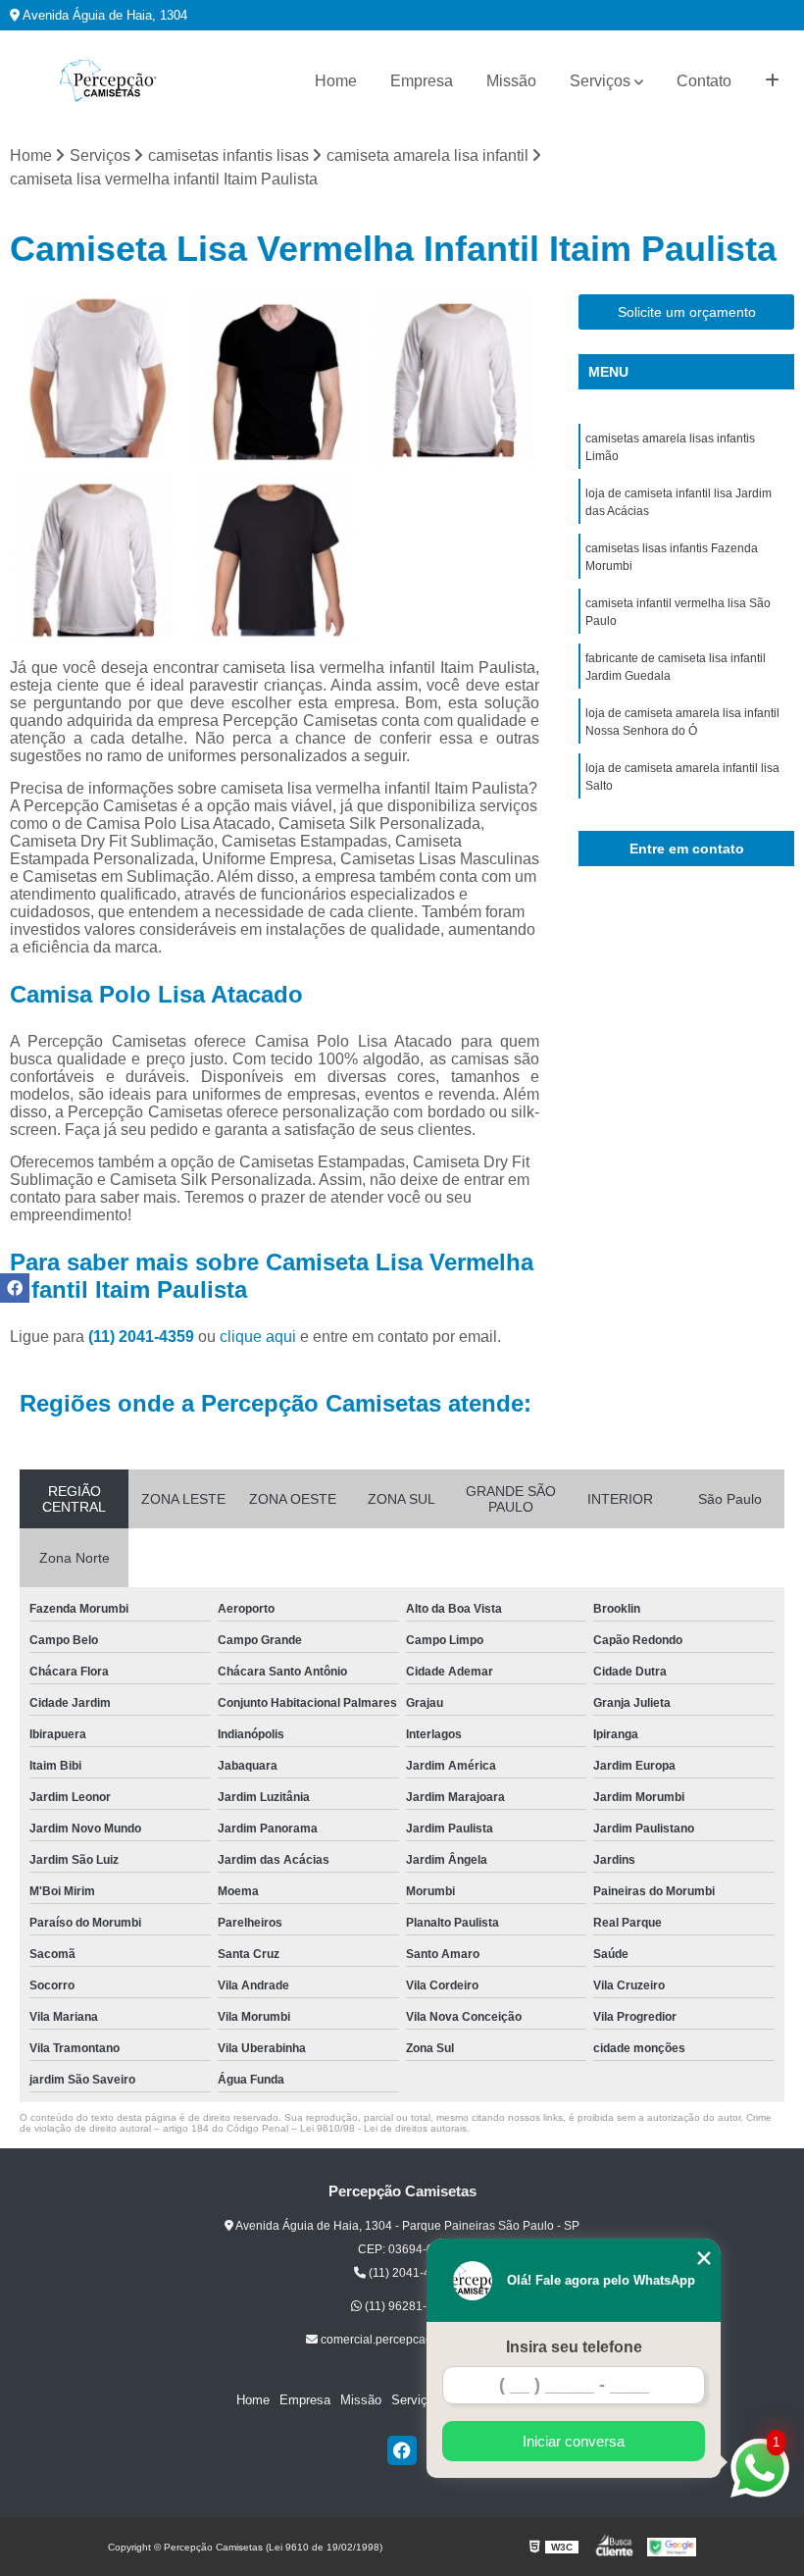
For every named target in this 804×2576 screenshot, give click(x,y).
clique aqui (258, 1337)
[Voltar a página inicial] (108, 81)
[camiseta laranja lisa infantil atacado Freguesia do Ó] (274, 560)
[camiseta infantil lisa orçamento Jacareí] (95, 560)
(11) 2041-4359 (143, 1337)
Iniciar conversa (574, 2441)
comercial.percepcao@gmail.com (408, 2340)
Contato (704, 81)
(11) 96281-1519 (408, 2306)
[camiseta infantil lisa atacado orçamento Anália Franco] (454, 379)
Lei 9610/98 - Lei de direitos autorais (383, 2128)
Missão (511, 81)
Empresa (422, 81)
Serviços (600, 81)
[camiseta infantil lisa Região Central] (274, 379)
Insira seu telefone (574, 2347)
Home (336, 81)
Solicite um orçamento (687, 312)
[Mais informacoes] (772, 81)
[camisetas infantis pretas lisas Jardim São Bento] (95, 379)
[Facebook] (402, 2450)
